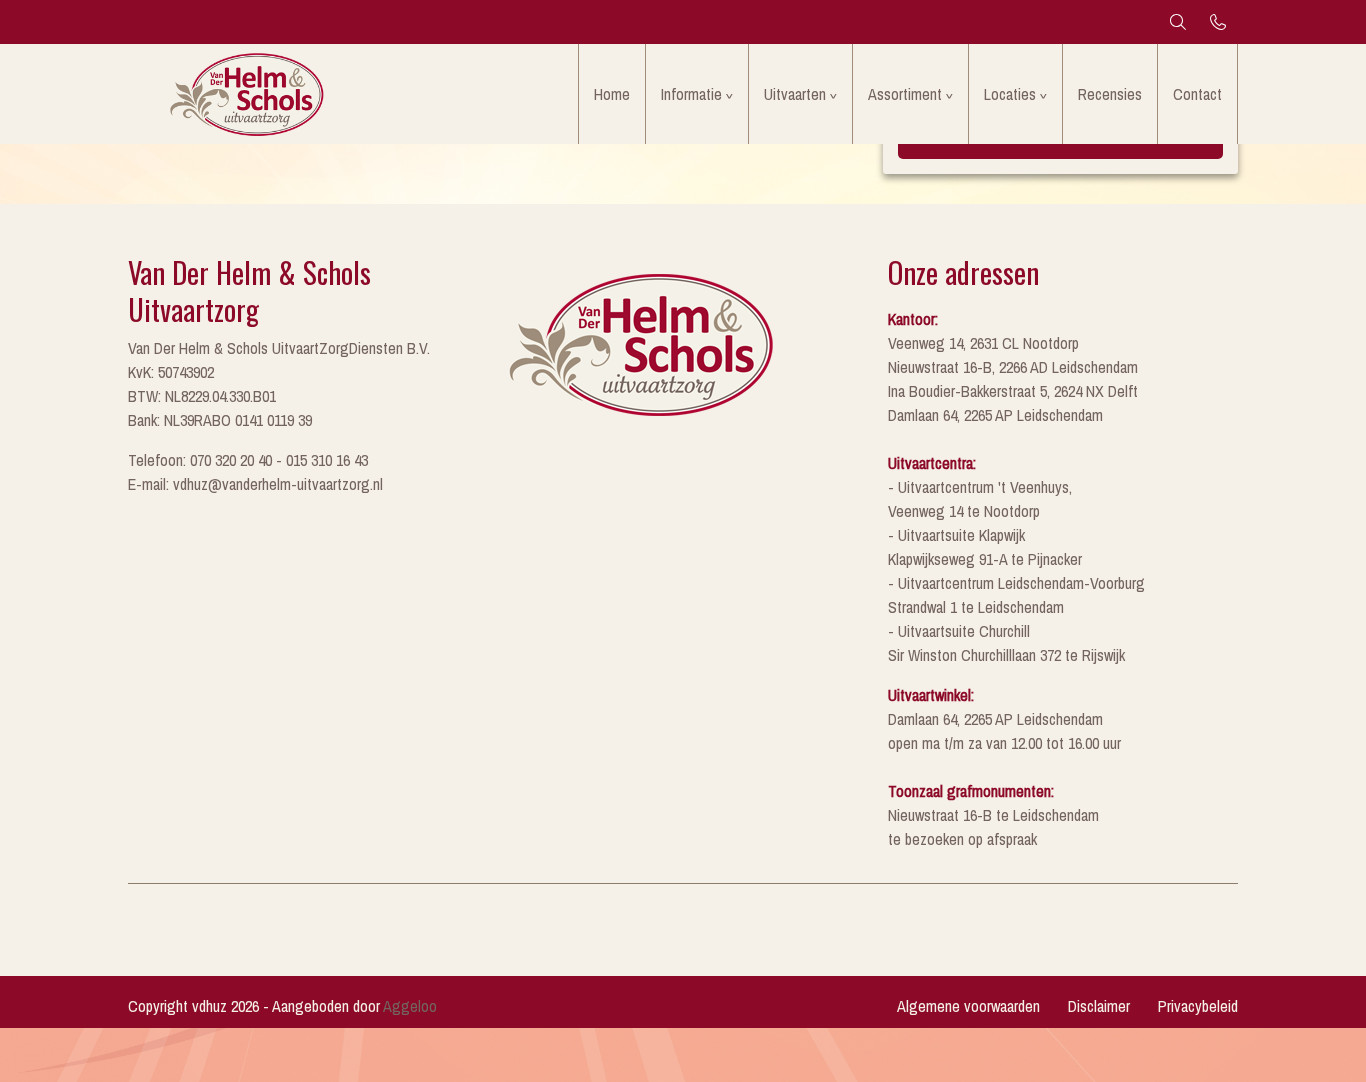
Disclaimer (1099, 1006)
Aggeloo (410, 1006)
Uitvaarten (795, 94)
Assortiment (905, 94)
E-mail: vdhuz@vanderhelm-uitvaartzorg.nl (255, 484)
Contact (1197, 94)
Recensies (1110, 94)
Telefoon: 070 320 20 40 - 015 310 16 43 (248, 460)
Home (612, 94)
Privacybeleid (1198, 1006)
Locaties (1010, 94)
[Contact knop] (1218, 22)
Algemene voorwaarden (968, 1006)
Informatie (691, 94)
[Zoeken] (1178, 22)
